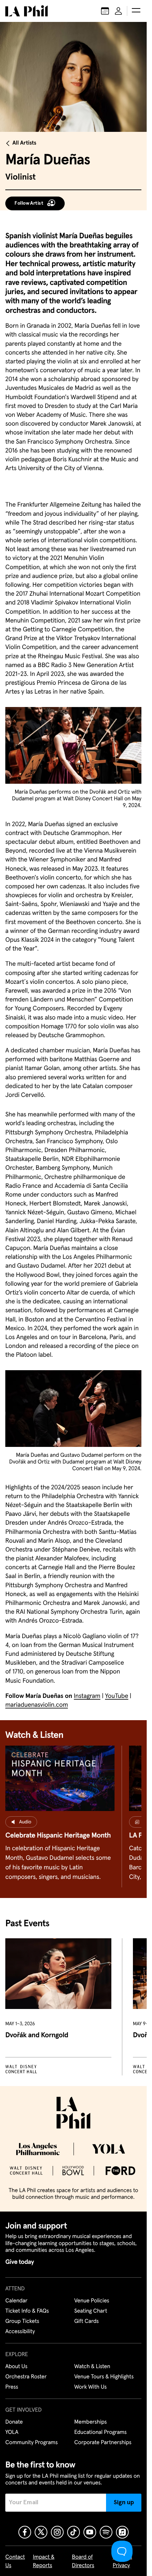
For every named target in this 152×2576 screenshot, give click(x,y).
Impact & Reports (44, 2562)
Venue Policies (92, 2301)
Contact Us (15, 2562)
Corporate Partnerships (103, 2443)
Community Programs (31, 2443)
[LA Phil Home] (27, 11)
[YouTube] (90, 2532)
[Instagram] (57, 2532)
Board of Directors (83, 2562)
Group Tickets (22, 2321)
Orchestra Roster (26, 2377)
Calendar (16, 2301)
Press (12, 2387)
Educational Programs (100, 2432)
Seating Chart (91, 2311)
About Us (16, 2367)
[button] (136, 11)
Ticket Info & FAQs (27, 2311)
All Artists (24, 143)
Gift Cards (86, 2321)
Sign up (124, 2502)
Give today (20, 2262)
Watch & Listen (92, 2367)
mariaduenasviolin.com (37, 1705)
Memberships (90, 2422)
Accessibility (20, 2332)
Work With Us (90, 2387)
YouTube (117, 1696)
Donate (14, 2422)
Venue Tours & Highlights (104, 2377)
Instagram (87, 1696)
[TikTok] (74, 2532)
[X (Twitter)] (41, 2532)
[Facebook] (25, 2532)
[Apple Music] (122, 2532)
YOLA (12, 2432)
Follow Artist (29, 203)
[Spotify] (106, 2532)
